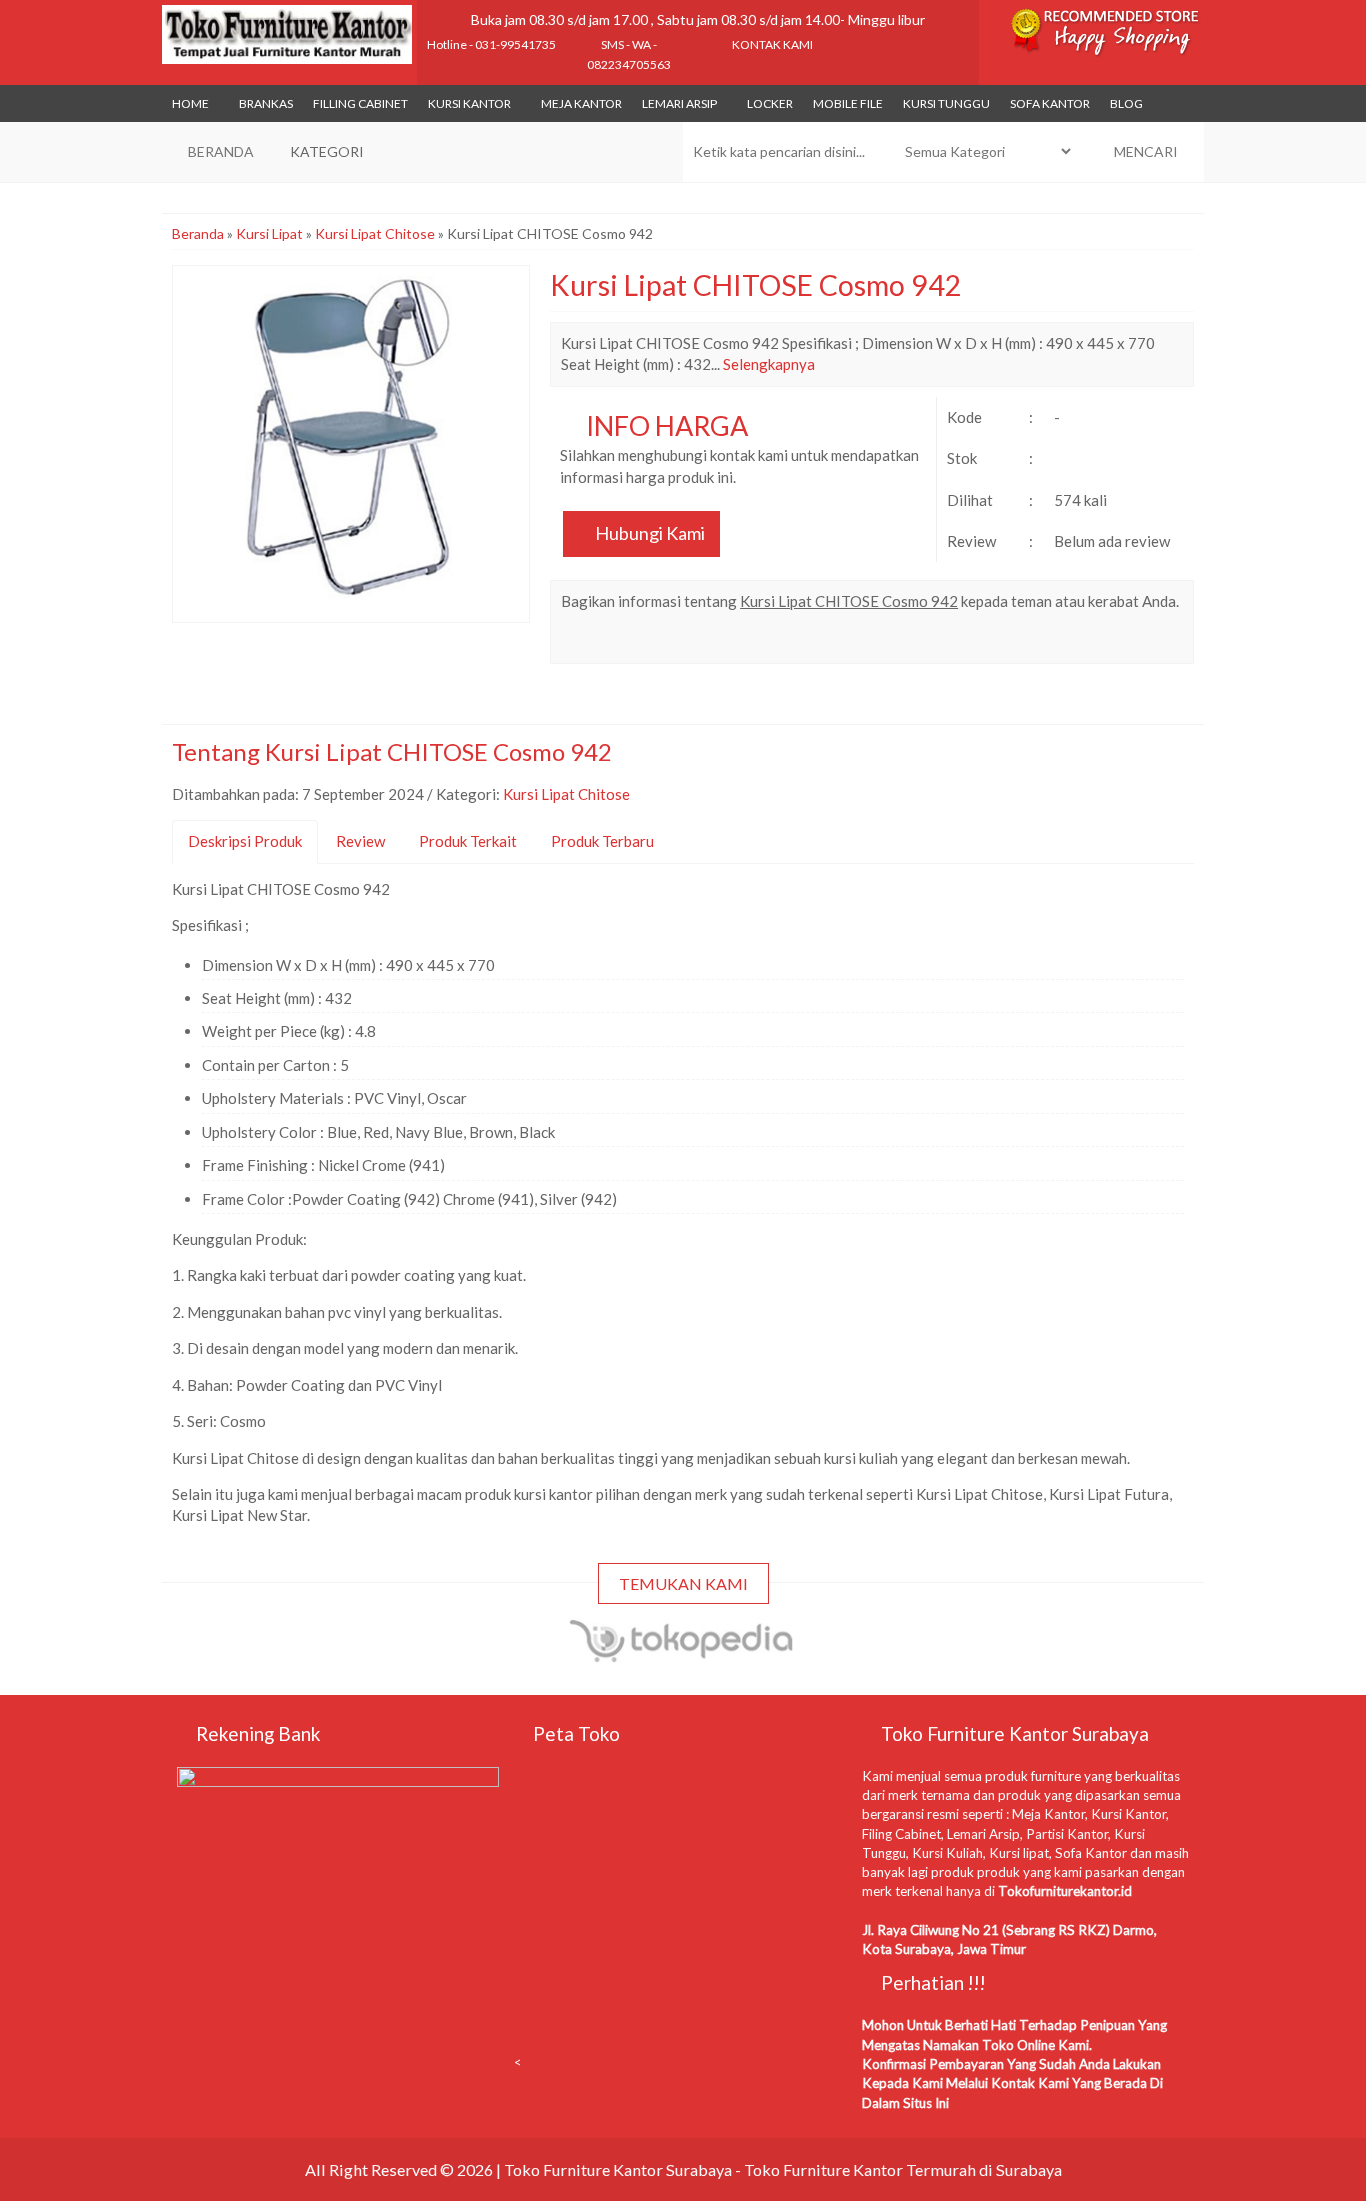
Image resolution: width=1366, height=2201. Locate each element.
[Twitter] (613, 641)
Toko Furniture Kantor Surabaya (618, 2169)
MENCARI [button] (1144, 151)
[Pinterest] (793, 641)
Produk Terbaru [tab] (602, 841)
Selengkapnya (769, 364)
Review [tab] (360, 841)
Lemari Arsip (679, 103)
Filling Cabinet (360, 103)
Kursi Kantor (469, 103)
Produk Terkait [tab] (468, 841)
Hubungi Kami (648, 533)
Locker (770, 103)
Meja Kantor (581, 103)
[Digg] (685, 641)
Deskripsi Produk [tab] (245, 841)
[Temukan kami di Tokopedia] (682, 1653)
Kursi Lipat (269, 233)
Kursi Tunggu (946, 103)
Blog (1126, 103)
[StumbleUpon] (829, 641)
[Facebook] (577, 641)
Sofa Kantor (1050, 103)
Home (190, 103)
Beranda (198, 233)
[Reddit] (721, 641)
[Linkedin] (757, 641)
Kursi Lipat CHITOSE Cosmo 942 (756, 285)
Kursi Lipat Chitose (375, 233)
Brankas (266, 103)
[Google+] (649, 641)
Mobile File (848, 103)
